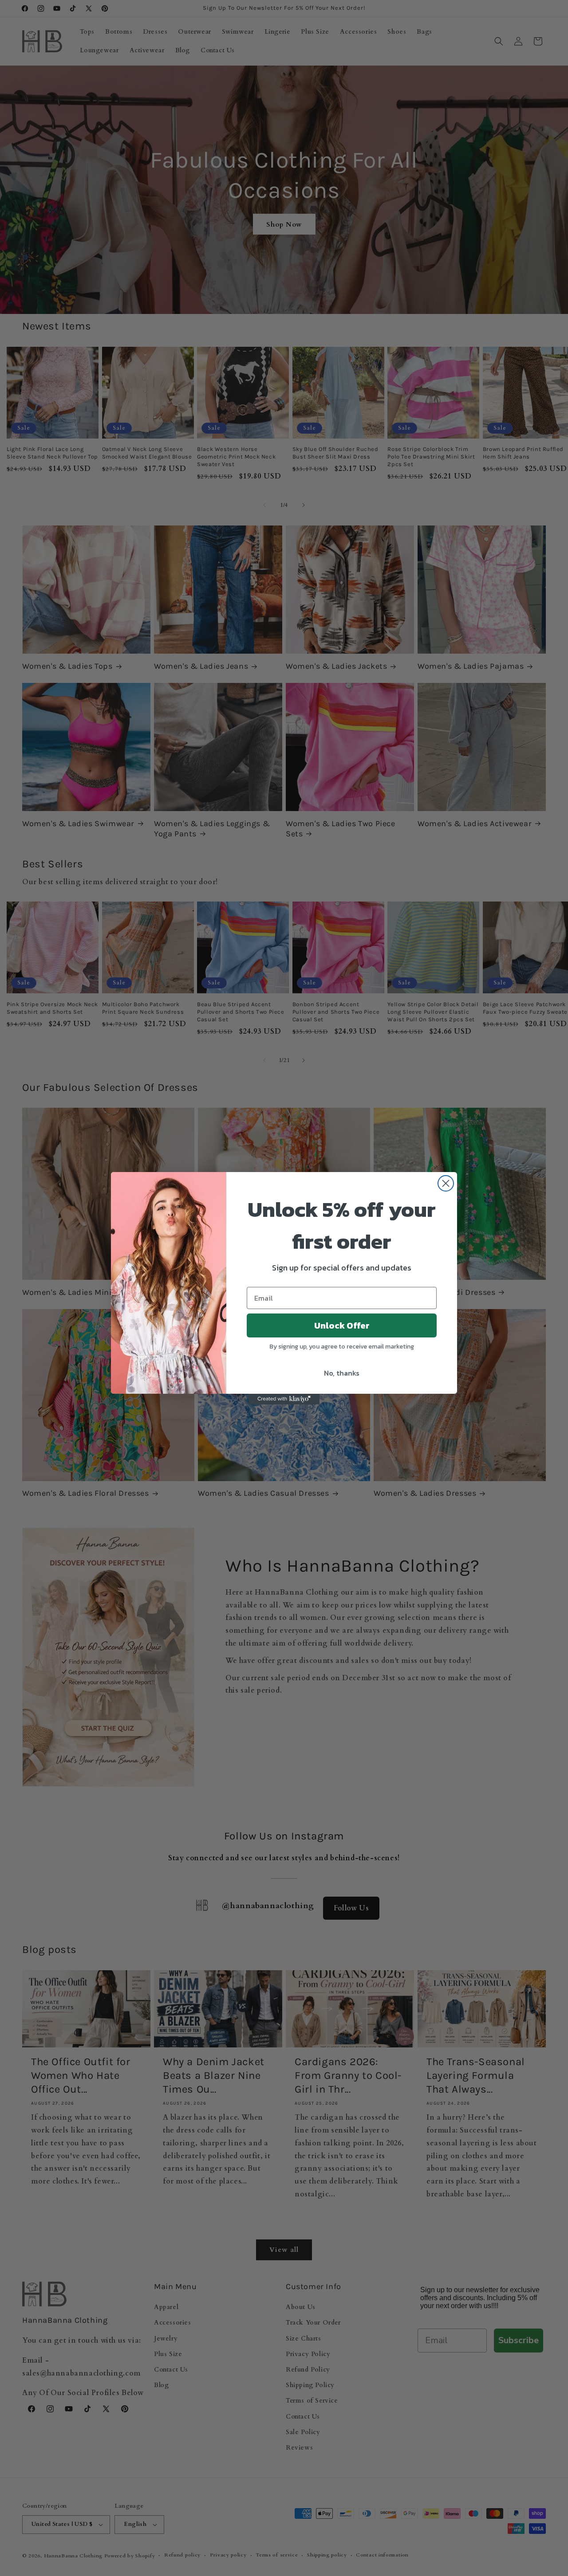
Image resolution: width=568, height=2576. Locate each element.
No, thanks (342, 1373)
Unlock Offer (342, 1325)
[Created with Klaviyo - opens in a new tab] (284, 1399)
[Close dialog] (446, 1183)
